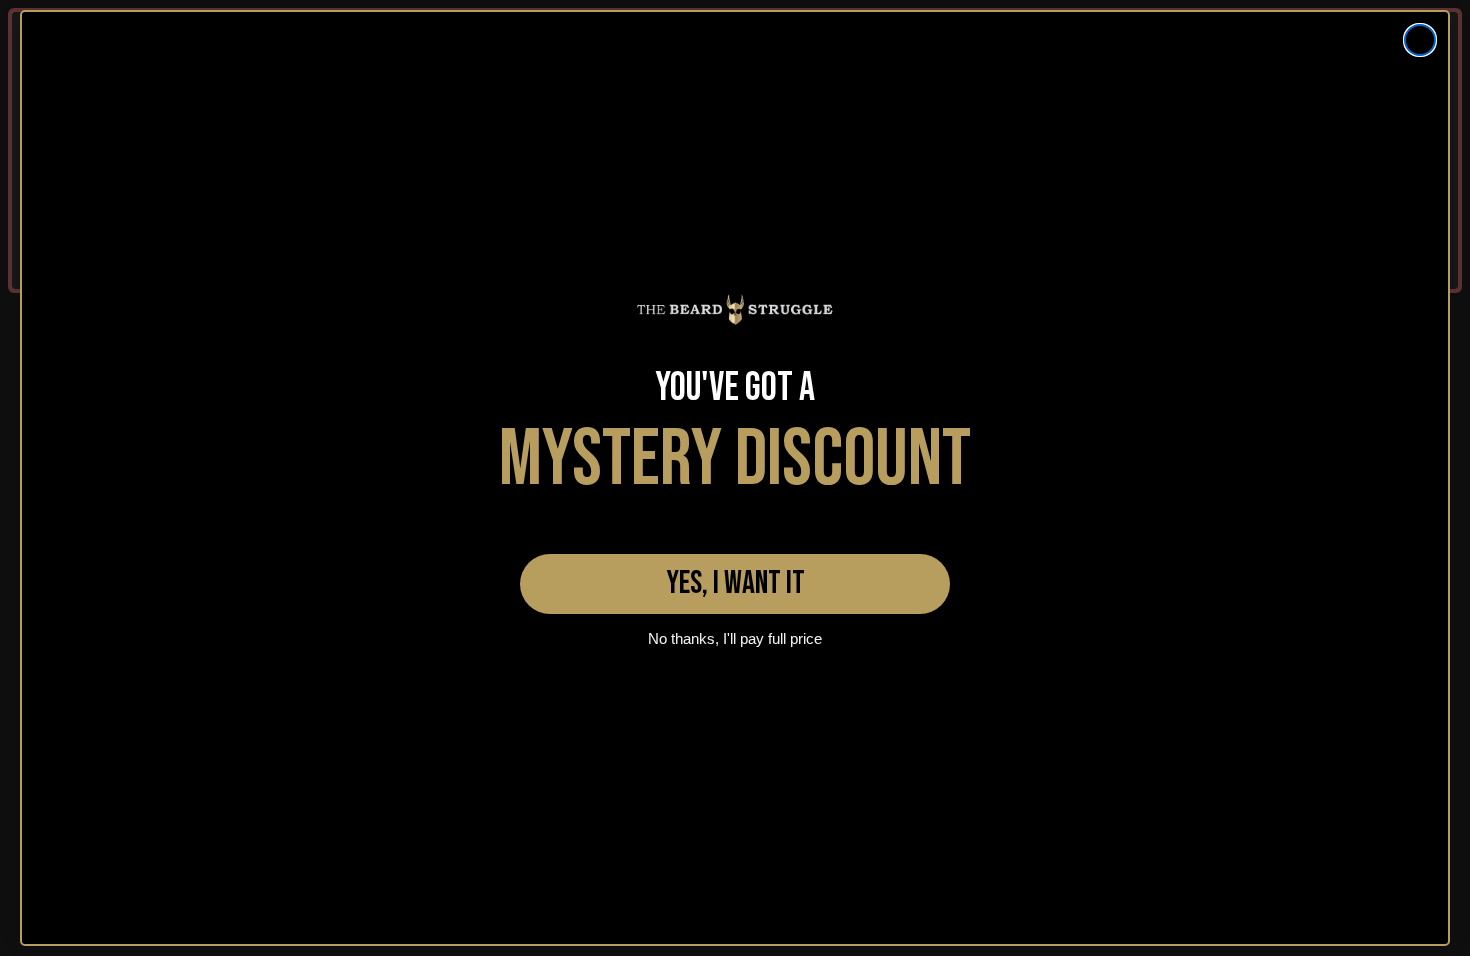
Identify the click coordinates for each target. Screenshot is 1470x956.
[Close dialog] (1420, 40)
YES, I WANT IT (735, 583)
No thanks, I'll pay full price (735, 638)
